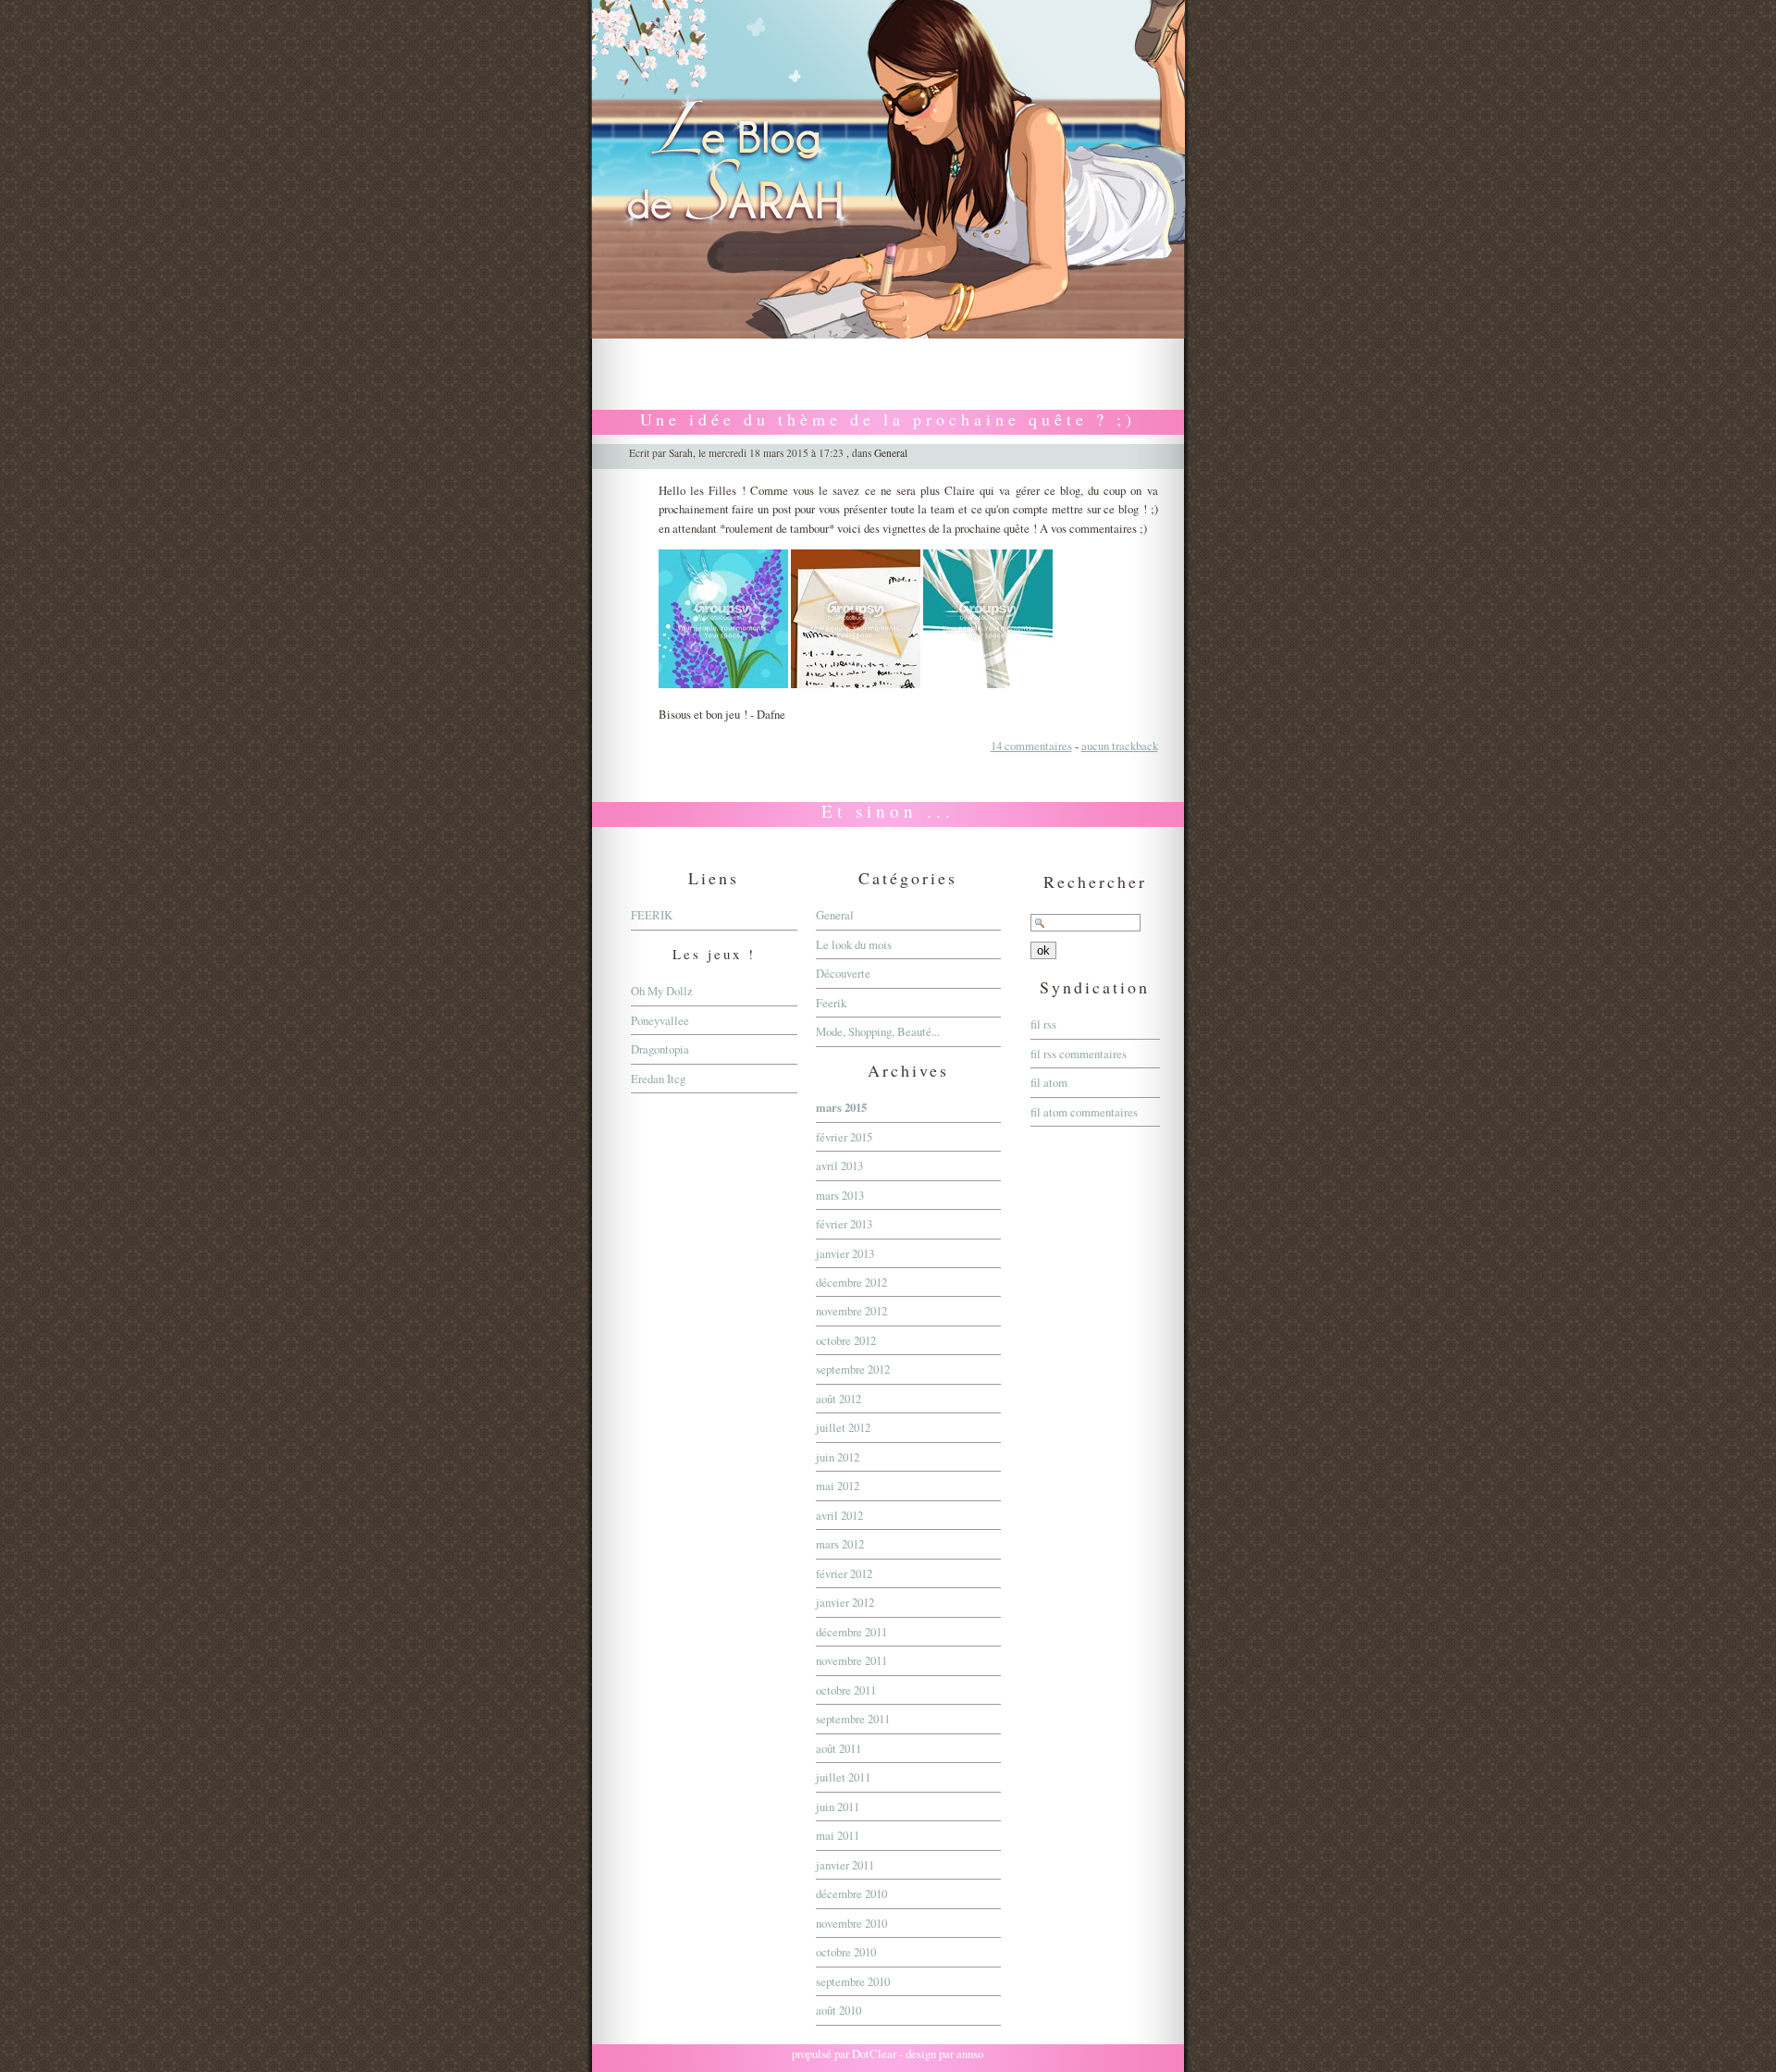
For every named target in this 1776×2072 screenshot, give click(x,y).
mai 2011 (838, 1835)
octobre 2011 (846, 1690)
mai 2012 (838, 1486)
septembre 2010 (853, 1981)
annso (970, 2053)
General (891, 453)
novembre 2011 (851, 1660)
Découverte (843, 973)
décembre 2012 (851, 1282)
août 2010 (839, 2010)
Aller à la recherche (969, 348)
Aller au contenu (799, 348)
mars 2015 (841, 1107)
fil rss (1043, 1024)
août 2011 (839, 1748)
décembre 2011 (851, 1632)
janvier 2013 (845, 1253)
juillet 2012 (843, 1427)
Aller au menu (880, 348)
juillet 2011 (843, 1777)
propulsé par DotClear (844, 2053)
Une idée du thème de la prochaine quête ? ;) (888, 419)
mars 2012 (840, 1544)
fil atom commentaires (1084, 1112)
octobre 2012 (846, 1340)
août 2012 (839, 1399)
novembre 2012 (851, 1311)
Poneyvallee (660, 1020)
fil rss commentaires (1079, 1054)
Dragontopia (660, 1049)
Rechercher (1095, 882)
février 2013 (844, 1224)
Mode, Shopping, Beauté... (878, 1031)
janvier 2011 (845, 1865)
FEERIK (652, 915)
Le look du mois (854, 944)
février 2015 (844, 1137)
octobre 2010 (846, 1952)
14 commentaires (1031, 746)
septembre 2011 (853, 1719)
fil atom (1049, 1082)
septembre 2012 (853, 1369)
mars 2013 (840, 1195)
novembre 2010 (851, 1923)
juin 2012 (838, 1457)
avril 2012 (839, 1515)
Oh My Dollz (662, 991)
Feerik (831, 1003)
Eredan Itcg (658, 1079)
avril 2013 (839, 1165)
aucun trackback (1120, 746)
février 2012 (844, 1573)
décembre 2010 (851, 1893)
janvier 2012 (845, 1602)
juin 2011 (838, 1807)
